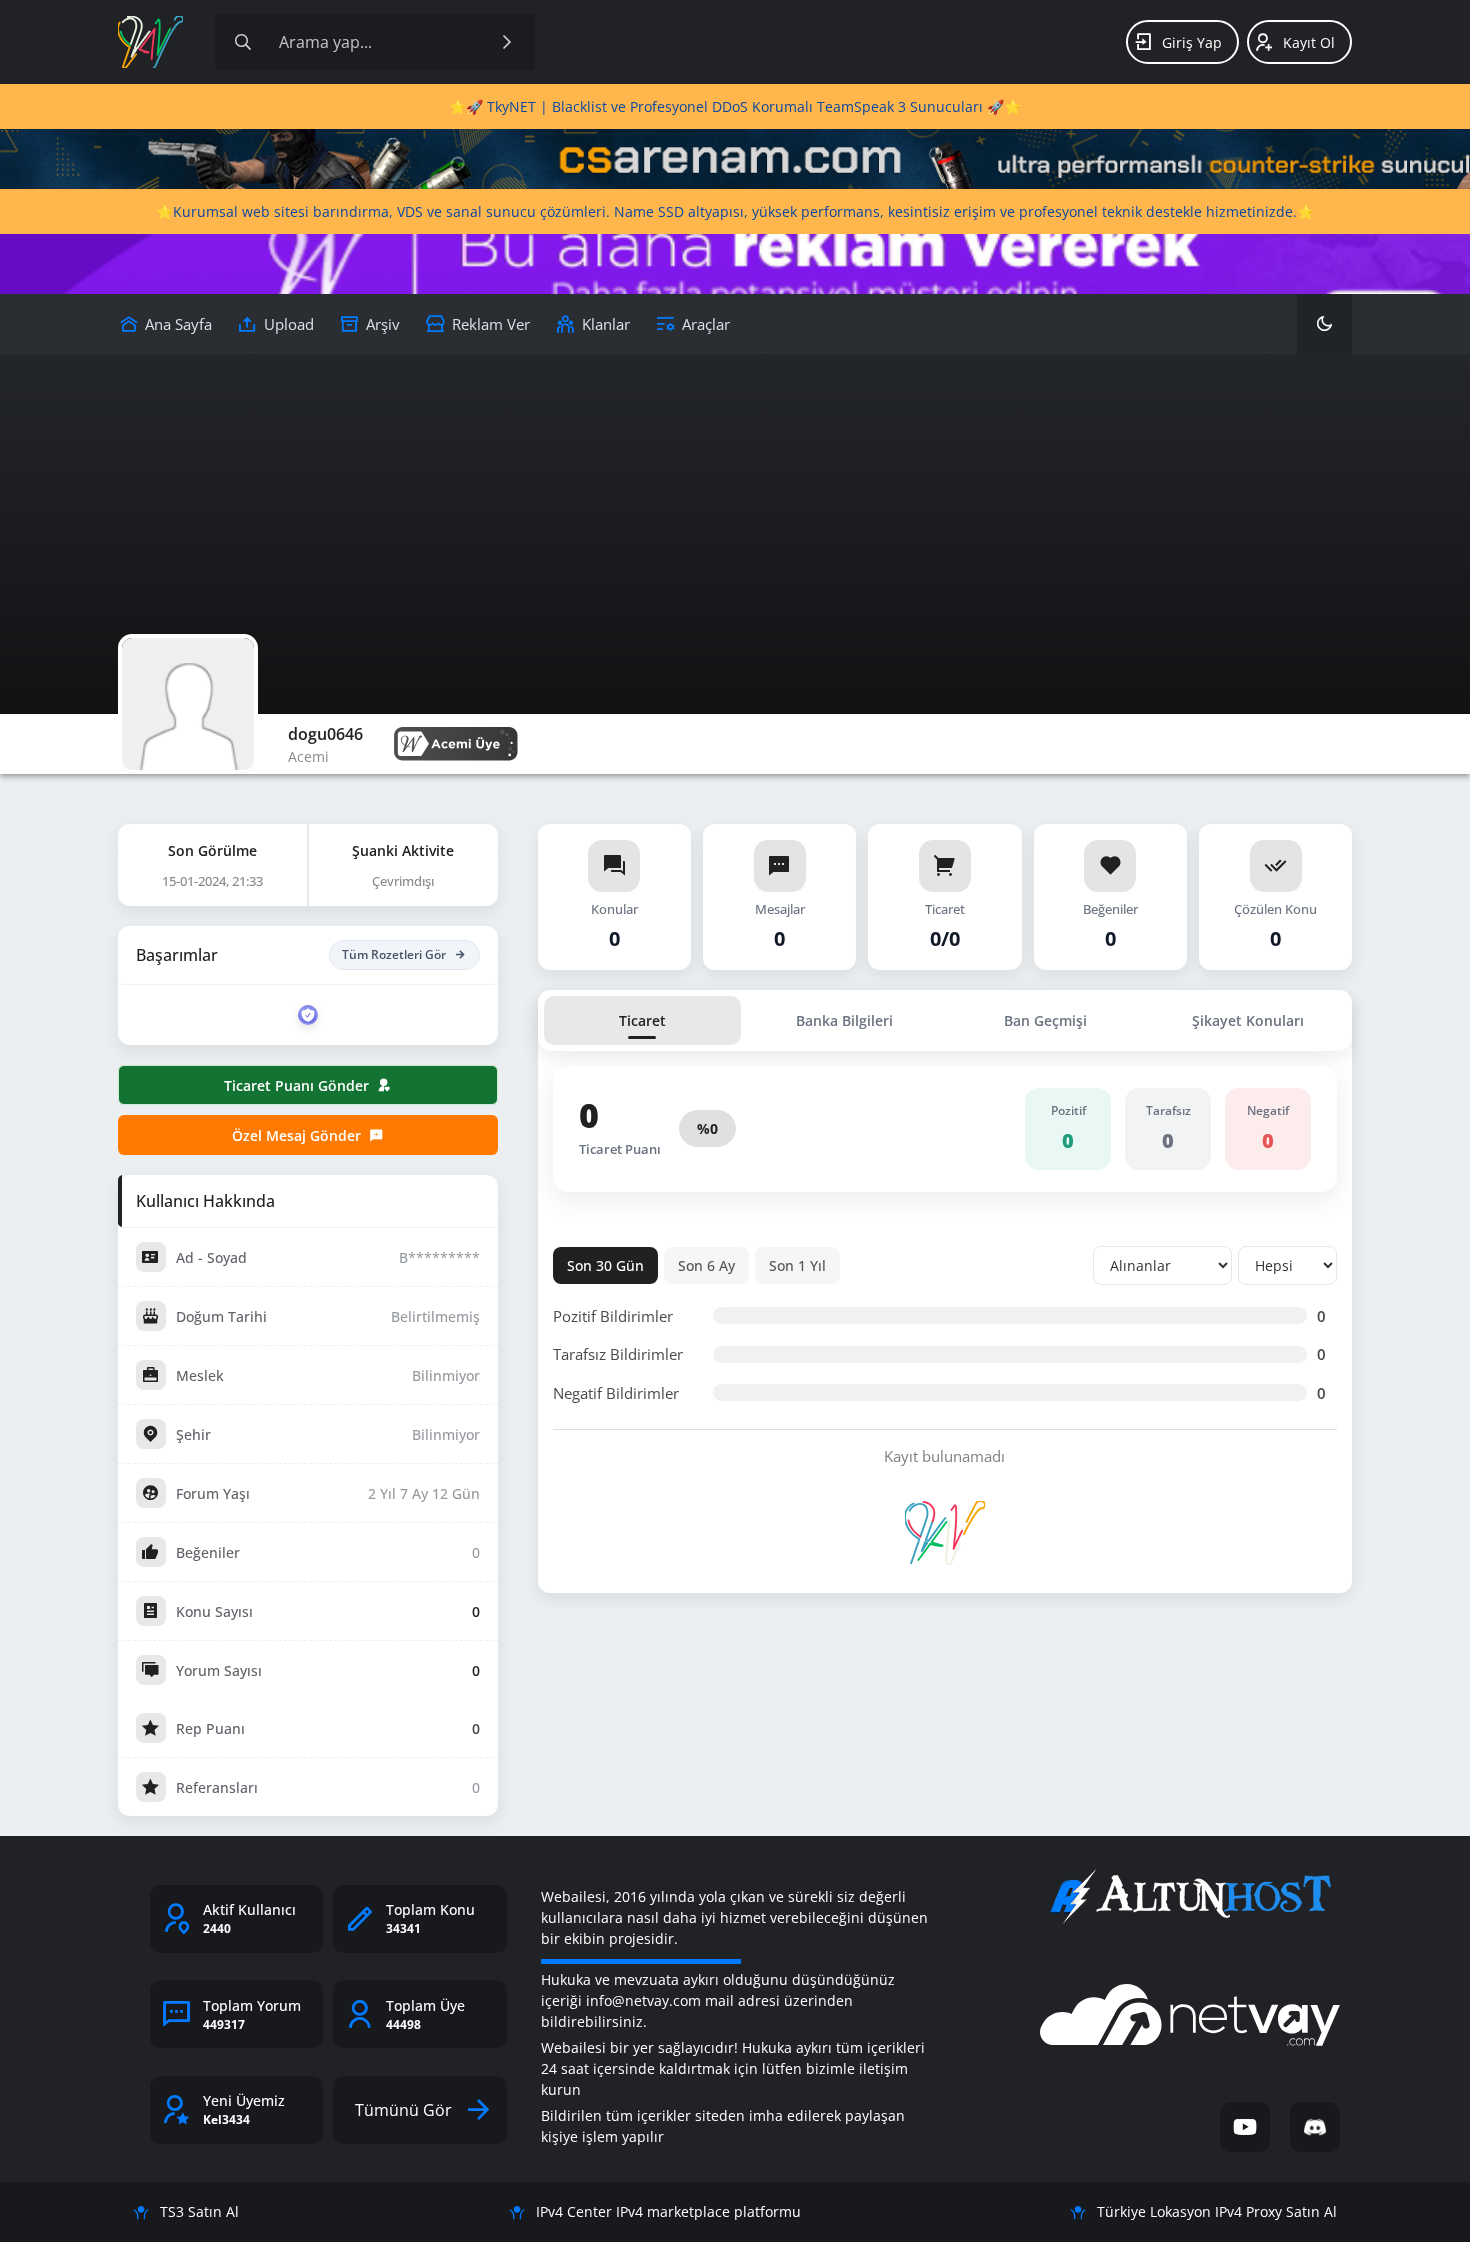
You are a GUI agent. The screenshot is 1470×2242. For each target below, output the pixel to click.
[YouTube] (1245, 2127)
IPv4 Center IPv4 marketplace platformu (668, 2211)
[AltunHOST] (1190, 1897)
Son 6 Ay (706, 1265)
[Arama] (243, 42)
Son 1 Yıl (797, 1265)
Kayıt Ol (1309, 42)
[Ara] (507, 42)
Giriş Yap (1192, 42)
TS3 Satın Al (199, 2211)
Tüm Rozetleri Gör (394, 954)
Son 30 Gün (605, 1265)
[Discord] (1315, 2127)
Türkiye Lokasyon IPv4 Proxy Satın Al (1217, 2211)
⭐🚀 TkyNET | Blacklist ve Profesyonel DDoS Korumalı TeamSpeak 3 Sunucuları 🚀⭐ (735, 106)
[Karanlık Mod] (1324, 324)
